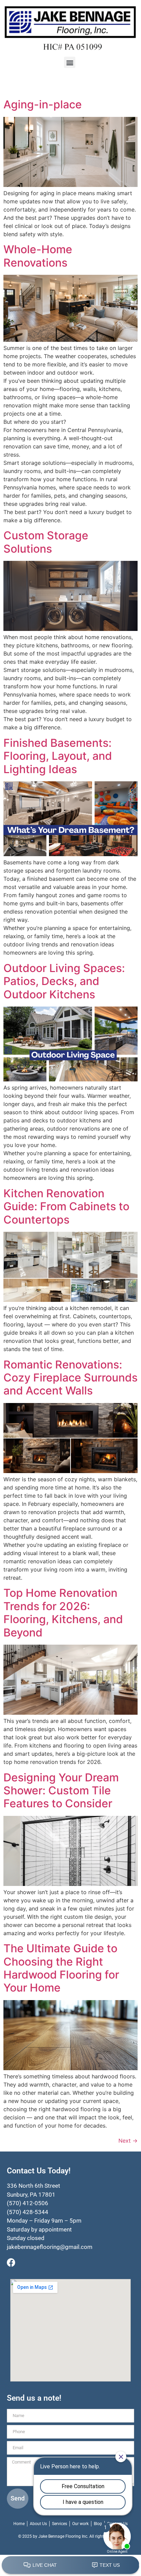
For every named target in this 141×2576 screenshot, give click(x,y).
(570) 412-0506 (28, 2203)
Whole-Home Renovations (38, 256)
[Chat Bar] (70, 2565)
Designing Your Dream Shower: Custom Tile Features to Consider (61, 1791)
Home (19, 2524)
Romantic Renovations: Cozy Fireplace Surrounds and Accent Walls (70, 1378)
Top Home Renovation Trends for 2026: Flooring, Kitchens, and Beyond (63, 1613)
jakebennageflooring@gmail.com (50, 2247)
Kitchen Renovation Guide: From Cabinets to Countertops (66, 1206)
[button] (70, 62)
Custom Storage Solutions (46, 542)
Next (128, 2141)
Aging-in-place (43, 104)
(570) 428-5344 (28, 2212)
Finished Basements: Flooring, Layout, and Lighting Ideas (58, 756)
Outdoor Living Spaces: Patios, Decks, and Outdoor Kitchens (64, 981)
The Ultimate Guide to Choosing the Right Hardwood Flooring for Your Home (61, 1968)
